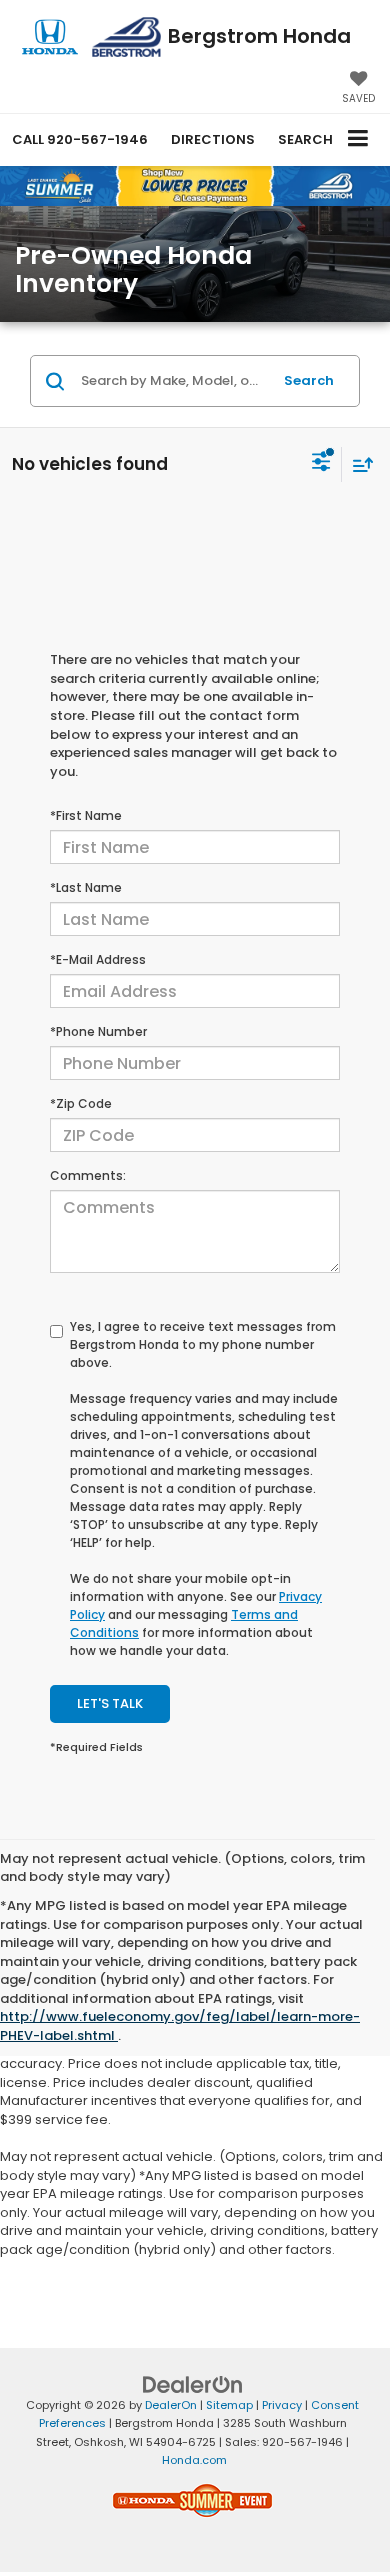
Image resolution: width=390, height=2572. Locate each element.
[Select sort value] (358, 464)
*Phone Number (98, 1031)
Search (309, 380)
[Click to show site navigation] (358, 139)
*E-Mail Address (98, 959)
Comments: (88, 1175)
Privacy (282, 2405)
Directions (213, 139)
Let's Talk (110, 1703)
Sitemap (229, 2405)
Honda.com (194, 2460)
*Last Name (86, 887)
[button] (80, 139)
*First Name (86, 815)
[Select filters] (321, 464)
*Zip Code (81, 1103)
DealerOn (171, 2405)
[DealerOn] (193, 2383)
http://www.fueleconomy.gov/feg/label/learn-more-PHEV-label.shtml (180, 2026)
